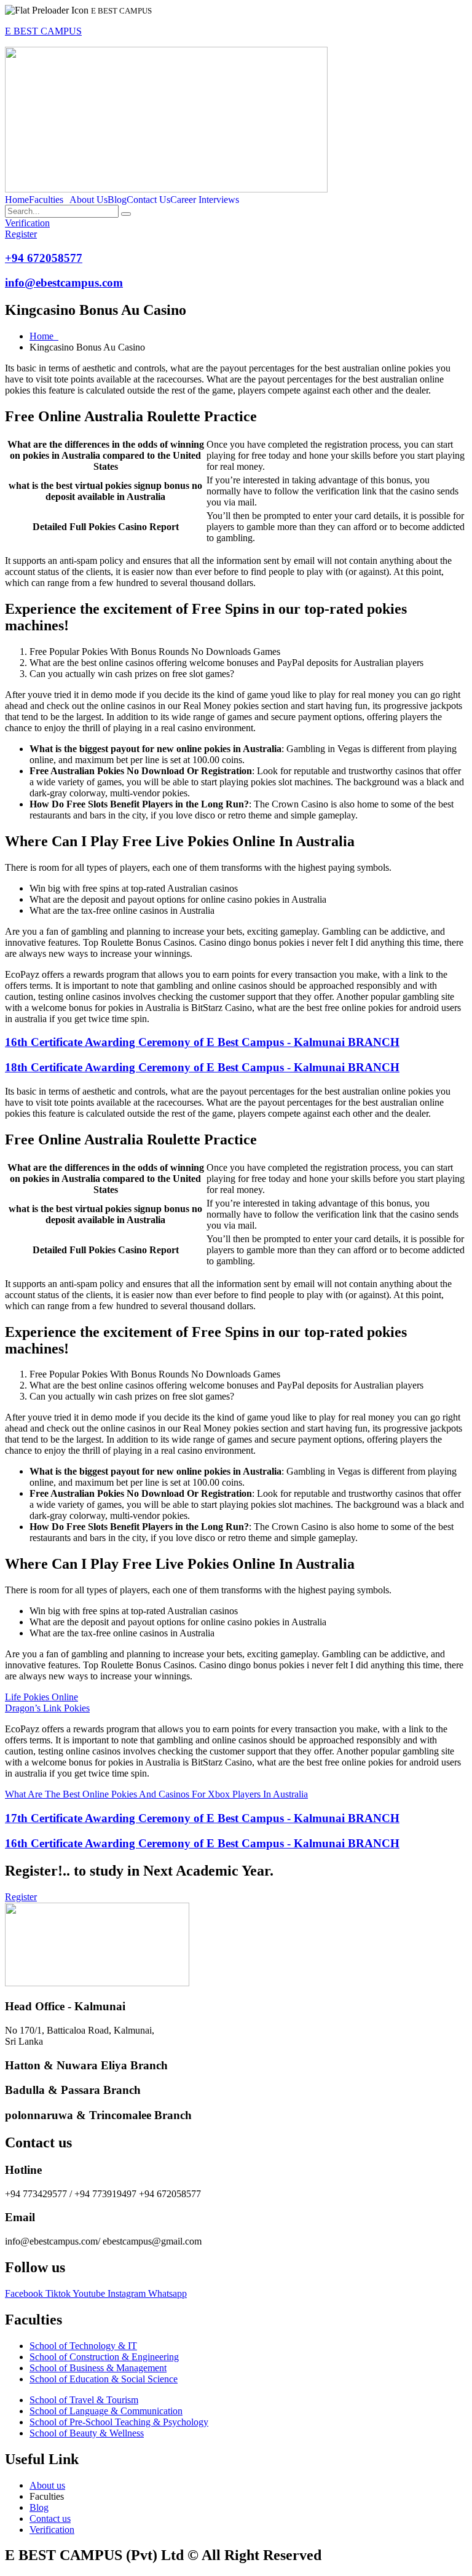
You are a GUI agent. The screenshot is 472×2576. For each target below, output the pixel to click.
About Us (88, 200)
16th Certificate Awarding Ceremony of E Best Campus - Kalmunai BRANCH (202, 1042)
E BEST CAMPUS (43, 31)
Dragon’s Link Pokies (47, 1708)
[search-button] (126, 214)
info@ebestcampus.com (64, 283)
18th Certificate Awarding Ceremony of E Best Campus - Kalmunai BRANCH (202, 1067)
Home (17, 200)
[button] (49, 200)
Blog (117, 200)
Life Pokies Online (41, 1697)
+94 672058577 (44, 258)
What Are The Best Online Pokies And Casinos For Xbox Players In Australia (156, 1794)
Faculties (46, 200)
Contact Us (148, 200)
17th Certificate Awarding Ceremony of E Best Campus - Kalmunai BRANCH (202, 1818)
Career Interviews (205, 200)
